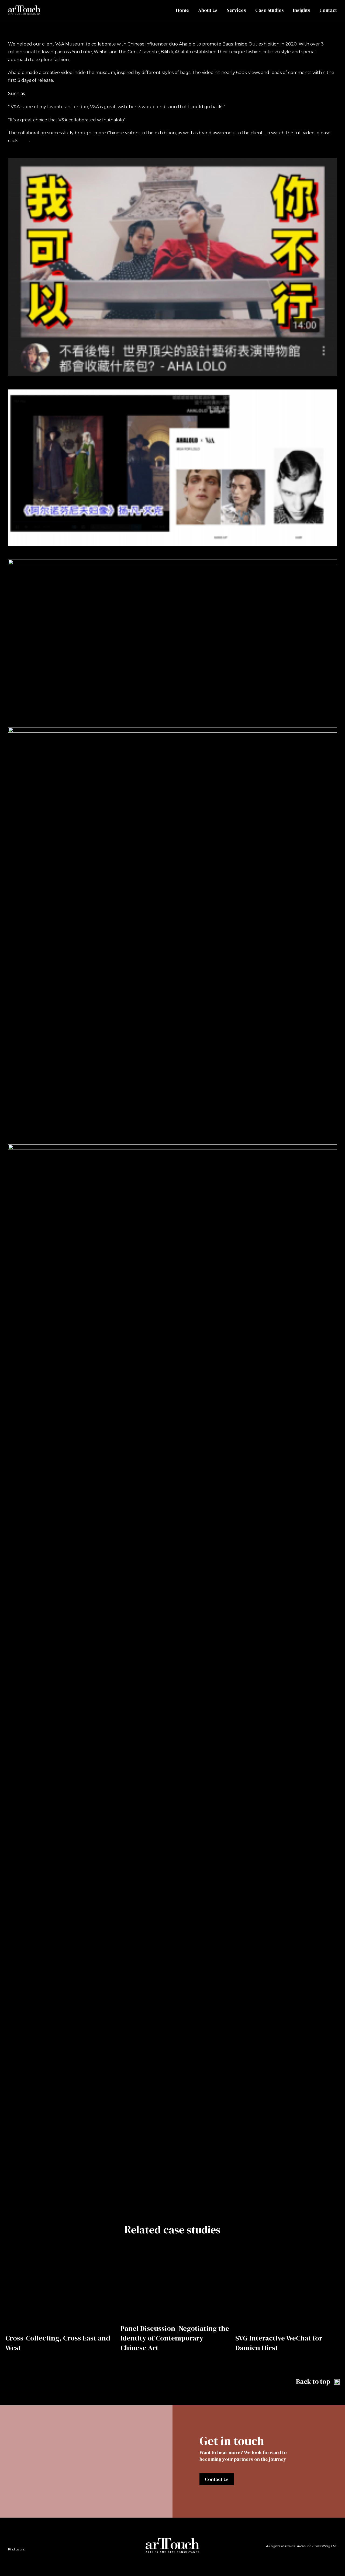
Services (236, 10)
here (23, 141)
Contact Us (217, 2479)
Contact (328, 10)
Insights (302, 10)
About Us (208, 10)
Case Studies (270, 10)
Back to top (314, 2381)
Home (182, 10)
